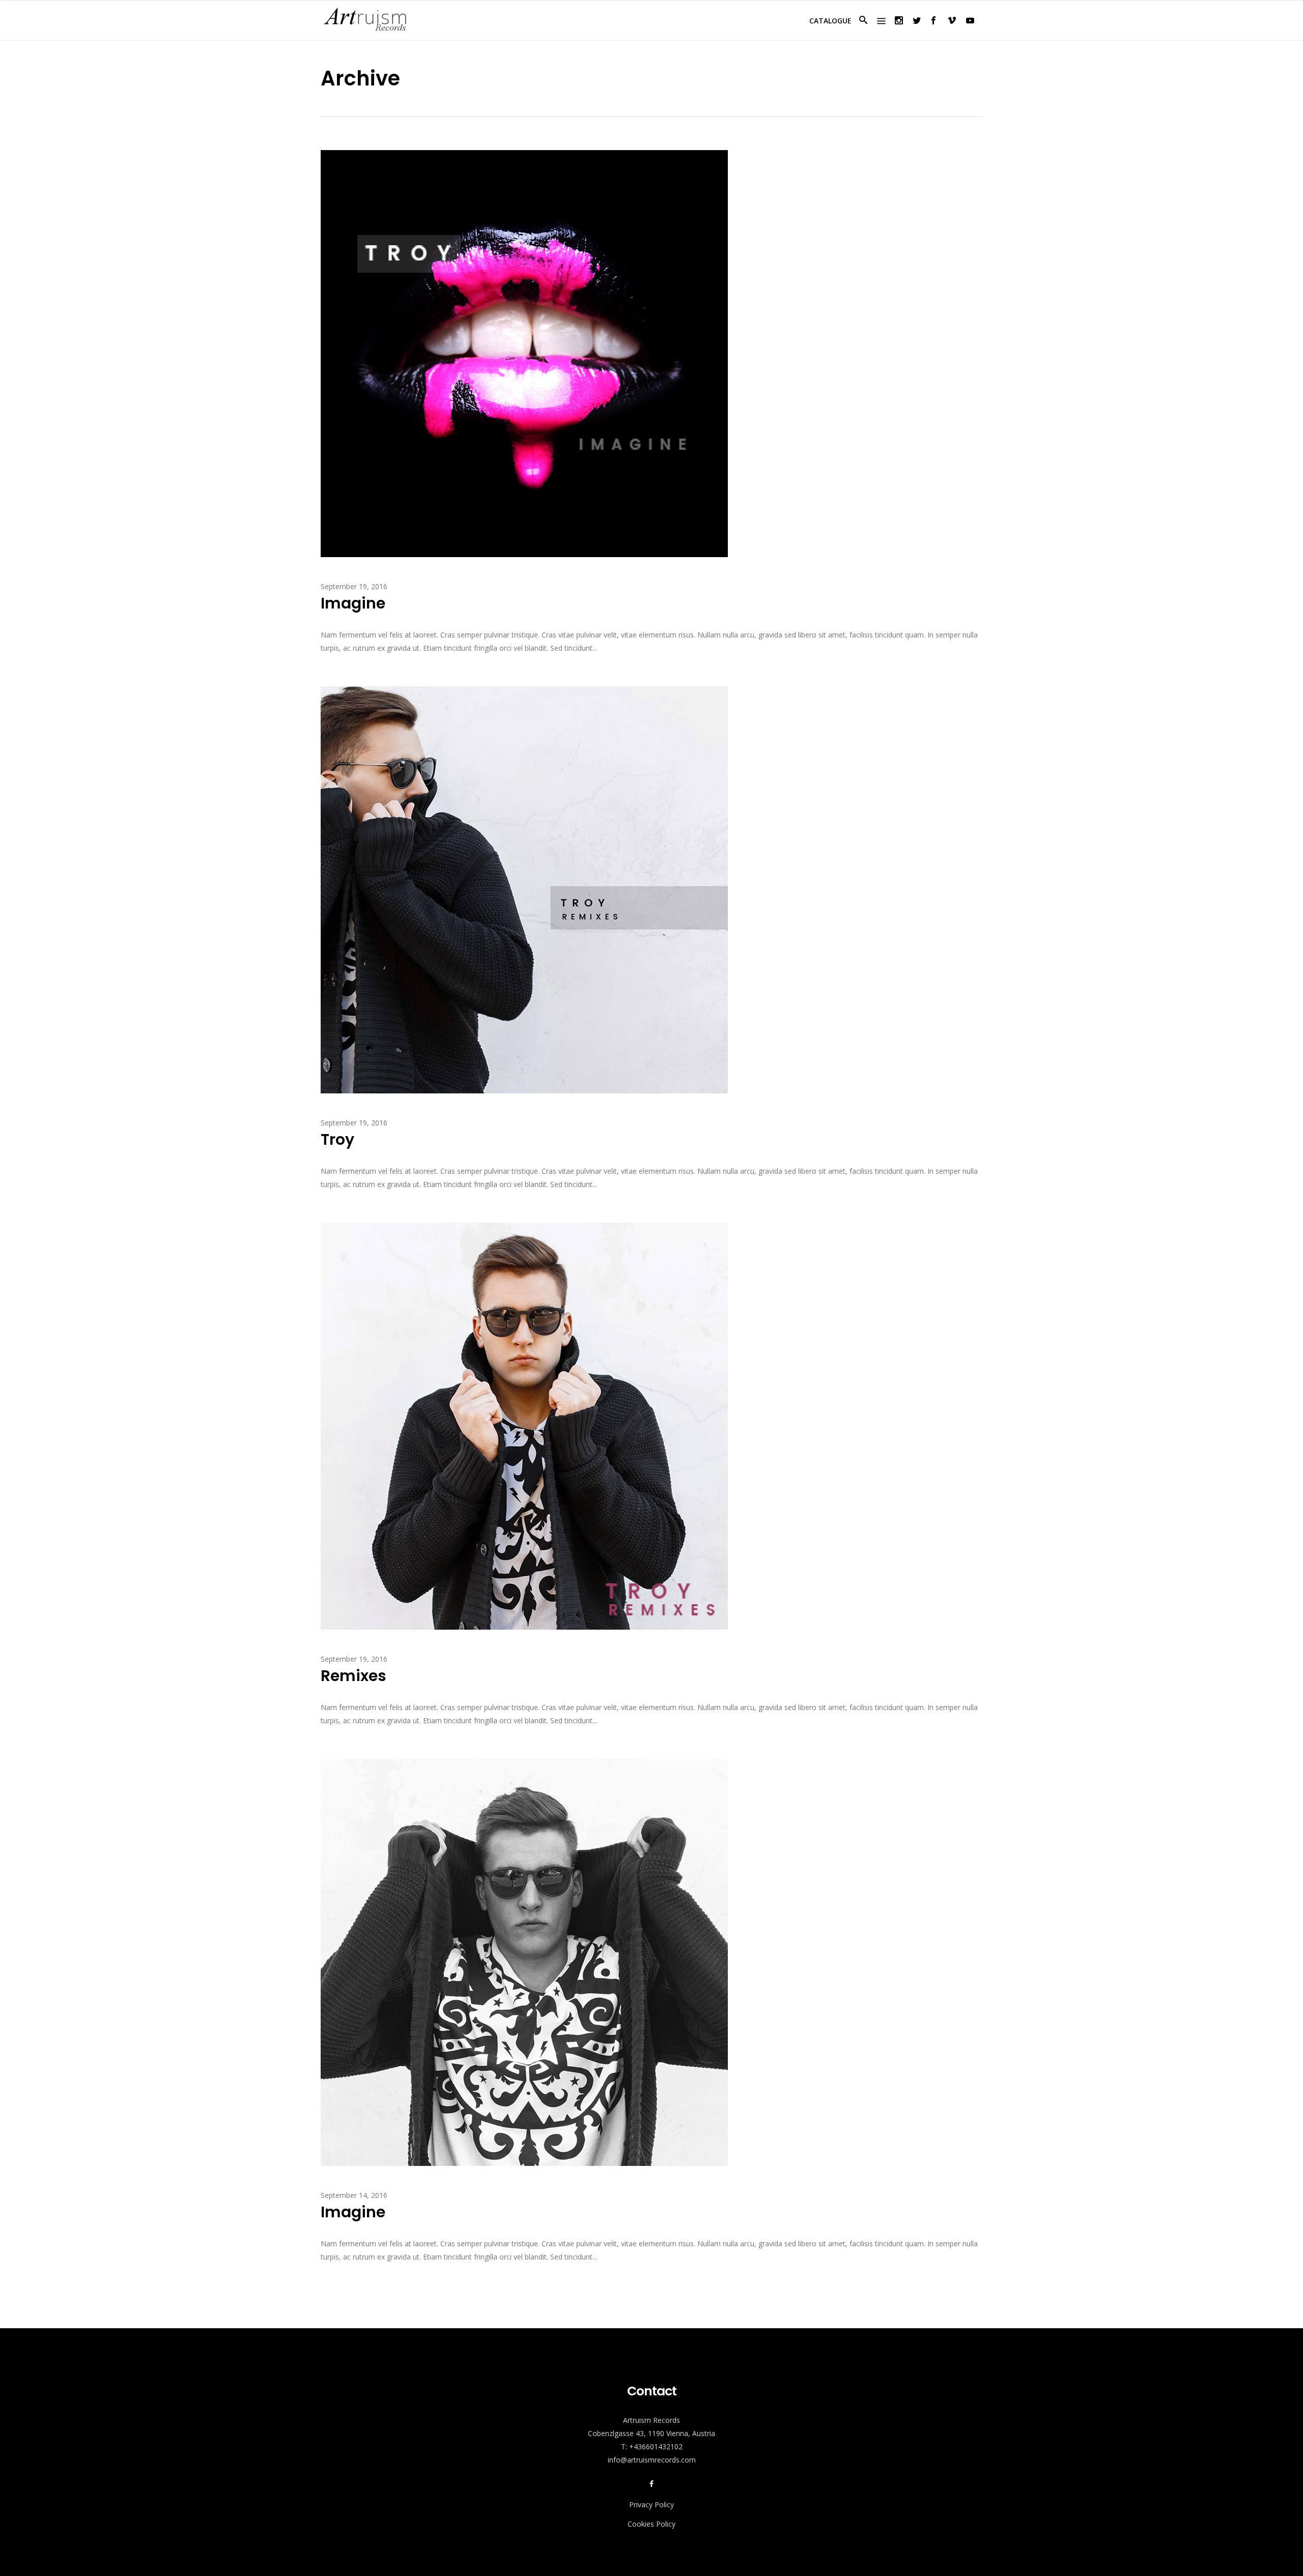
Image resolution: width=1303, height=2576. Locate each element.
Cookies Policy (651, 2524)
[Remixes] (524, 1425)
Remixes (353, 1676)
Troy (337, 1139)
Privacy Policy (651, 2505)
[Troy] (524, 889)
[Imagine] (524, 353)
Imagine (353, 603)
